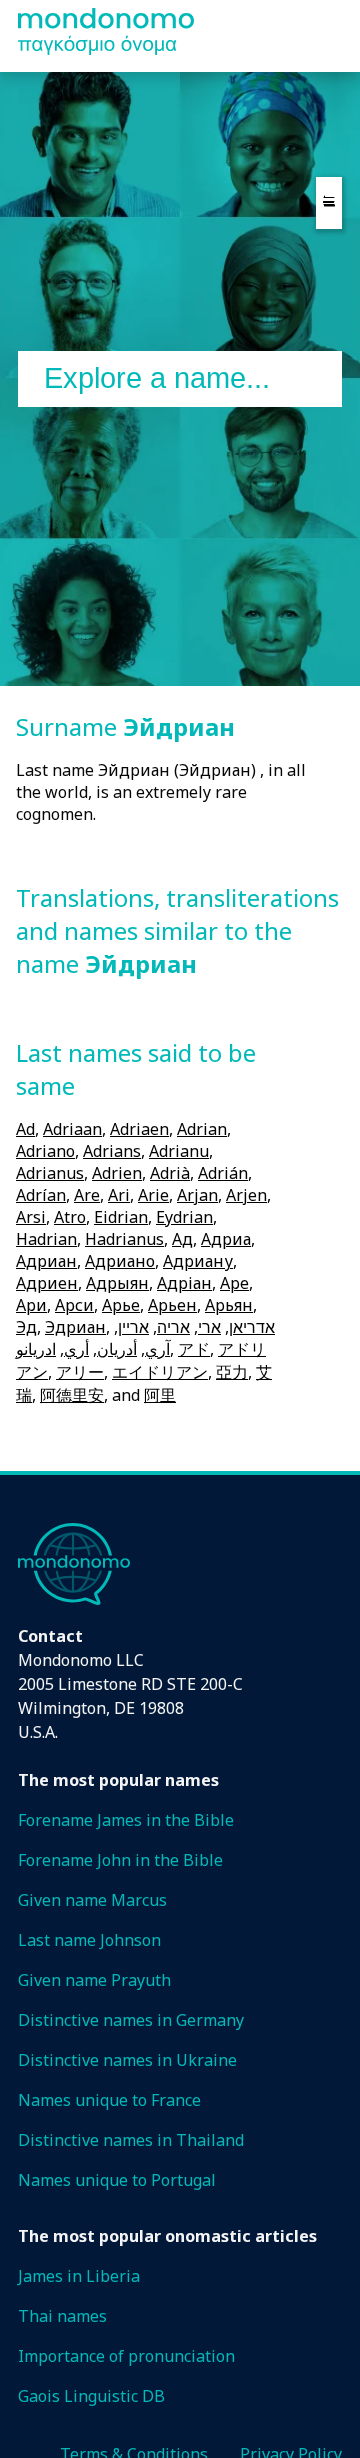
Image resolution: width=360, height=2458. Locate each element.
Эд (26, 1327)
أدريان (117, 1349)
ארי (209, 1327)
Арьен (172, 1305)
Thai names (62, 2316)
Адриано (120, 1261)
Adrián (223, 1173)
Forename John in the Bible (120, 1860)
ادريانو (36, 1349)
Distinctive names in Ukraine (127, 2060)
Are (87, 1195)
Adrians (112, 1151)
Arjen (246, 1195)
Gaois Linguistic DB (91, 2396)
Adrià (170, 1173)
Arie (153, 1195)
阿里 (160, 1395)
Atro (70, 1217)
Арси (74, 1305)
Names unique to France (109, 2100)
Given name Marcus (92, 1900)
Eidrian (121, 1217)
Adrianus (50, 1173)
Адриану (198, 1261)
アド (194, 1349)
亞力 (232, 1372)
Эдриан (75, 1327)
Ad (25, 1129)
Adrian (202, 1129)
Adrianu (179, 1151)
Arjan (197, 1195)
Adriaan (72, 1129)
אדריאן (252, 1327)
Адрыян (117, 1283)
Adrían (41, 1195)
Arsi (31, 1217)
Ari (119, 1195)
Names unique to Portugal (117, 2180)
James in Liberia (79, 2276)
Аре (234, 1283)
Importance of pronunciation (126, 2356)
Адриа (226, 1239)
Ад (182, 1239)
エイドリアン (160, 1372)
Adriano (45, 1151)
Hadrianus (124, 1239)
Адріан (184, 1283)
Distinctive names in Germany (131, 2020)
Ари (31, 1305)
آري (157, 1349)
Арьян (229, 1305)
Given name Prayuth (94, 1980)
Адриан (46, 1261)
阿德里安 (72, 1395)
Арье (121, 1305)
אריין (133, 1327)
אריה (173, 1327)
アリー (80, 1372)
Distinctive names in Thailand (131, 2140)
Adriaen (139, 1129)
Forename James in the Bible (126, 1820)
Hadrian (46, 1239)
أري (76, 1349)
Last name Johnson (89, 1940)
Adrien (117, 1173)
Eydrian (184, 1217)
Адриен (47, 1283)
